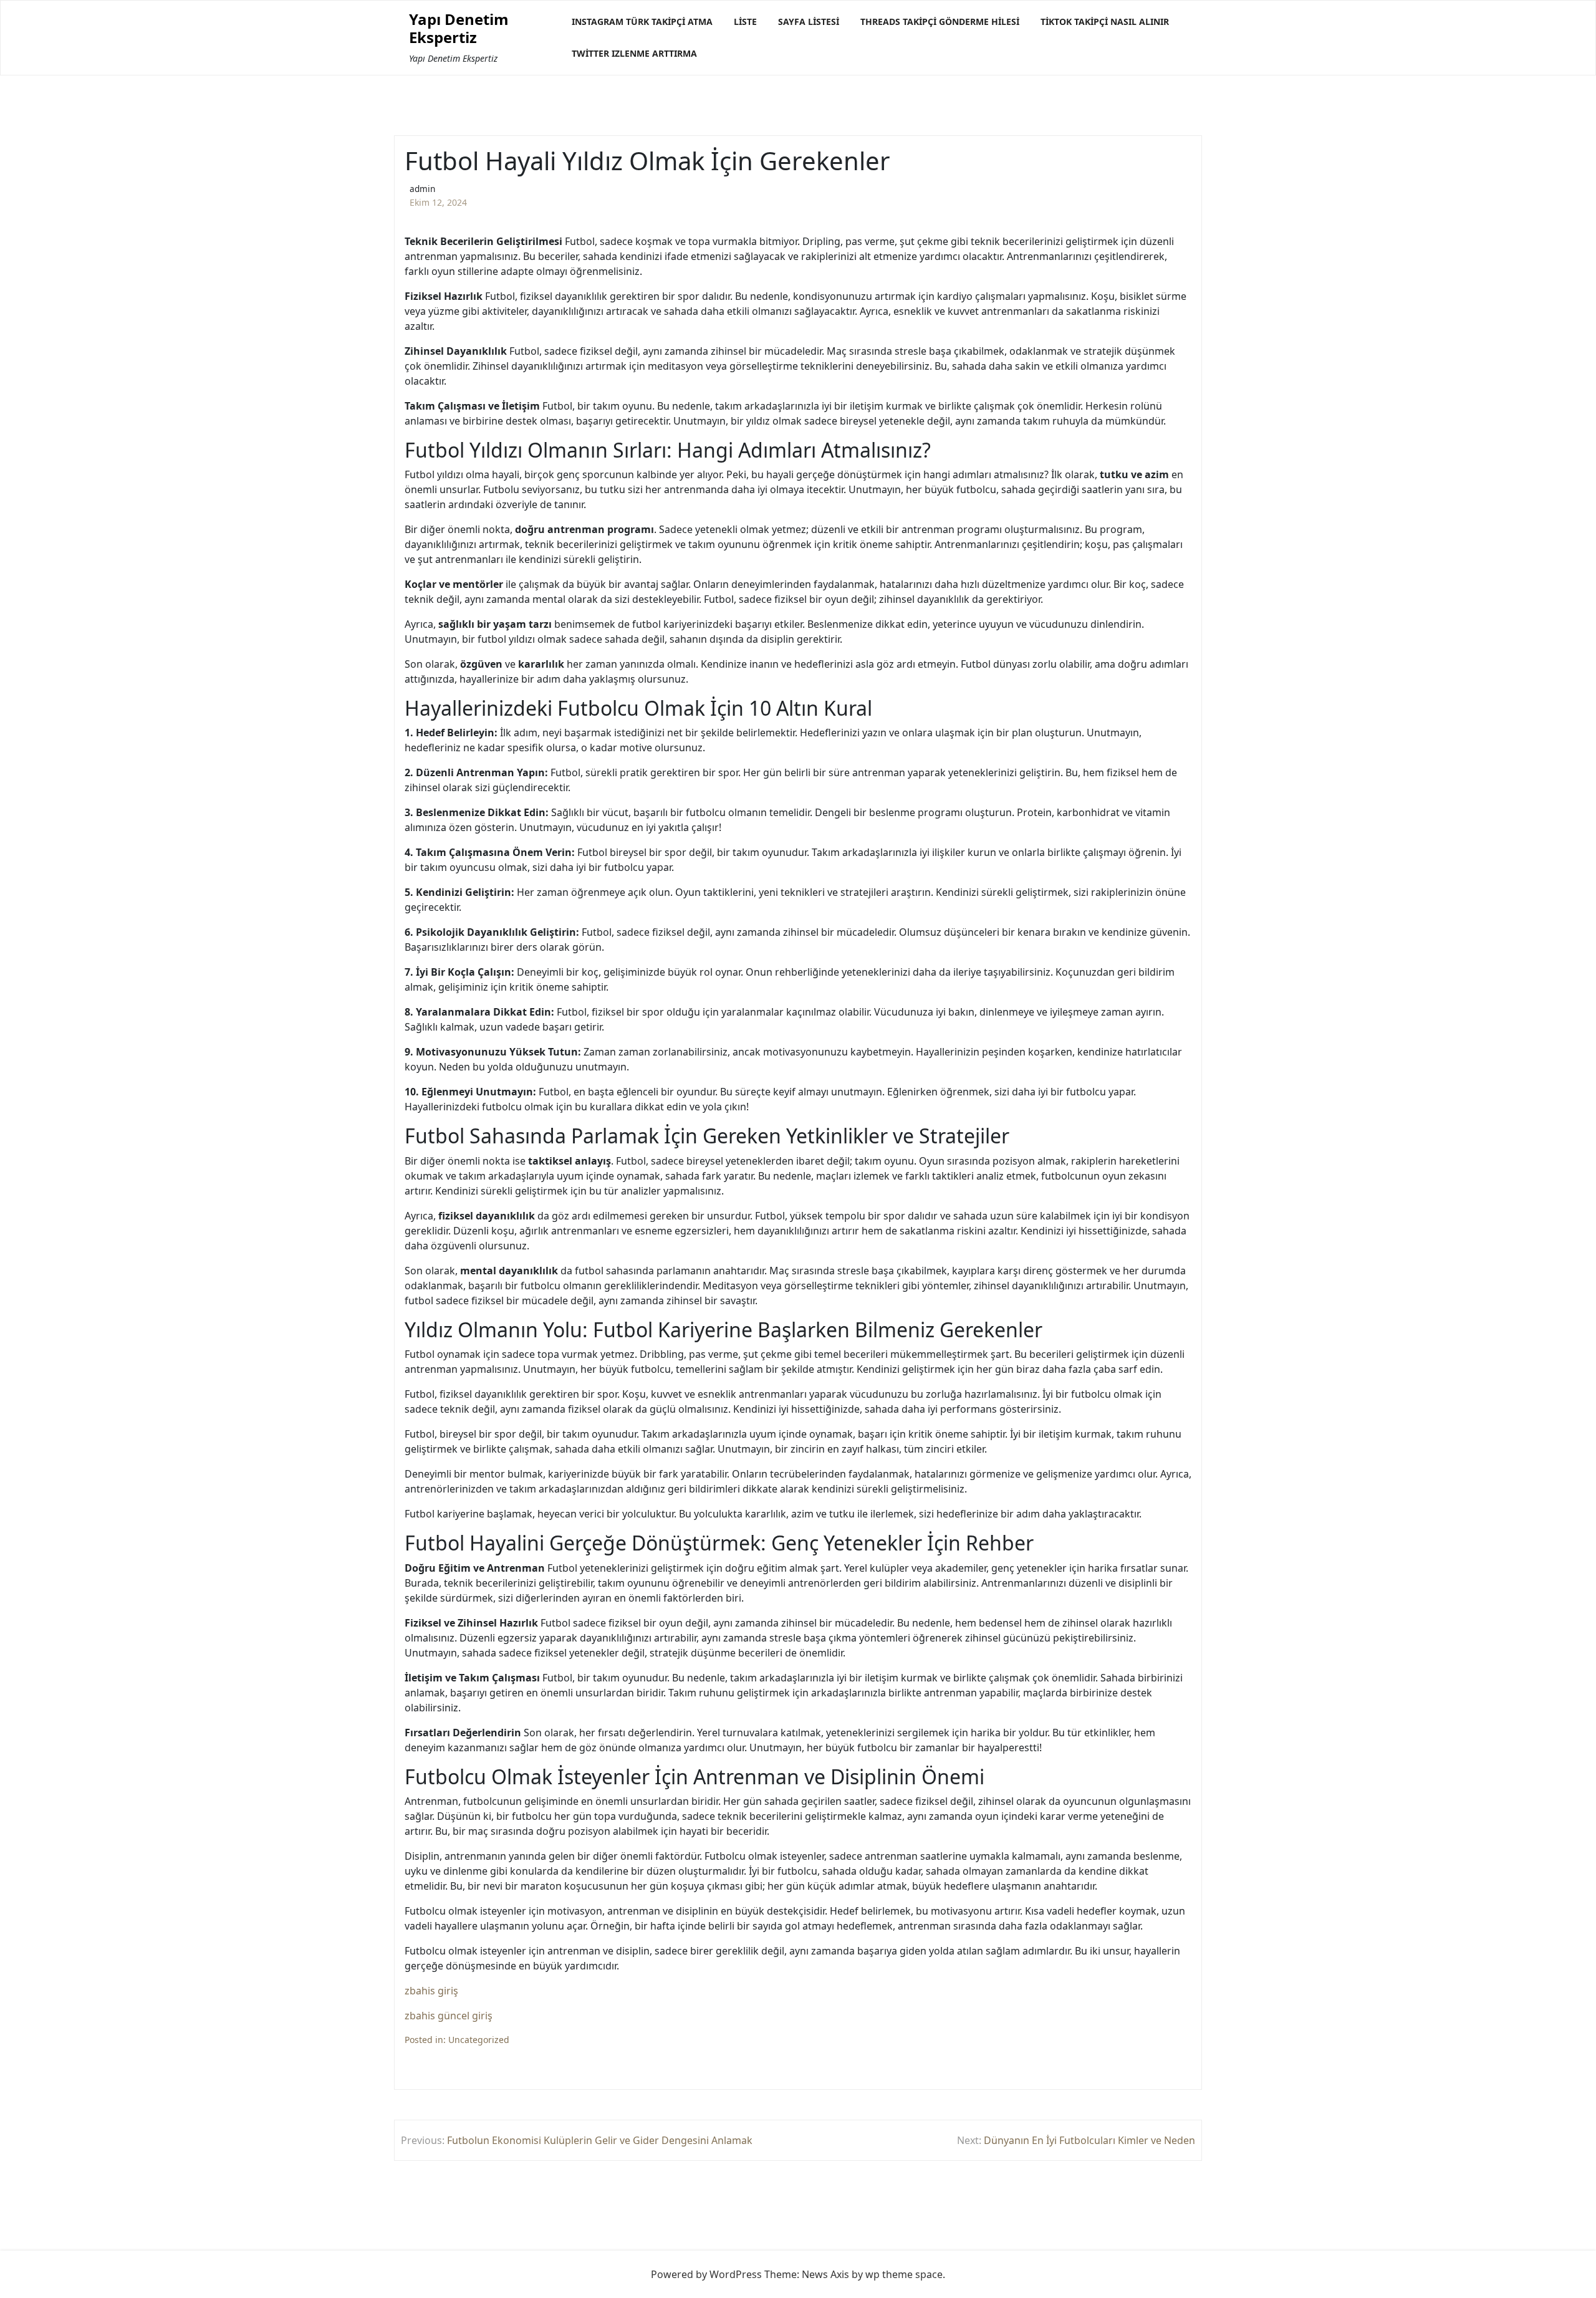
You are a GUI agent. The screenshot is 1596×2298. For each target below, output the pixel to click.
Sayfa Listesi (809, 22)
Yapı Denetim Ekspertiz (459, 29)
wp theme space (904, 2274)
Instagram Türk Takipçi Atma (642, 22)
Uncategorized (479, 2040)
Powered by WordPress (706, 2274)
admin (422, 189)
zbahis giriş (431, 1991)
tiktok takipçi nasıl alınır (1105, 22)
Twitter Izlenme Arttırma (634, 53)
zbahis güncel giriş (449, 2016)
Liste (745, 22)
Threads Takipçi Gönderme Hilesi (940, 22)
